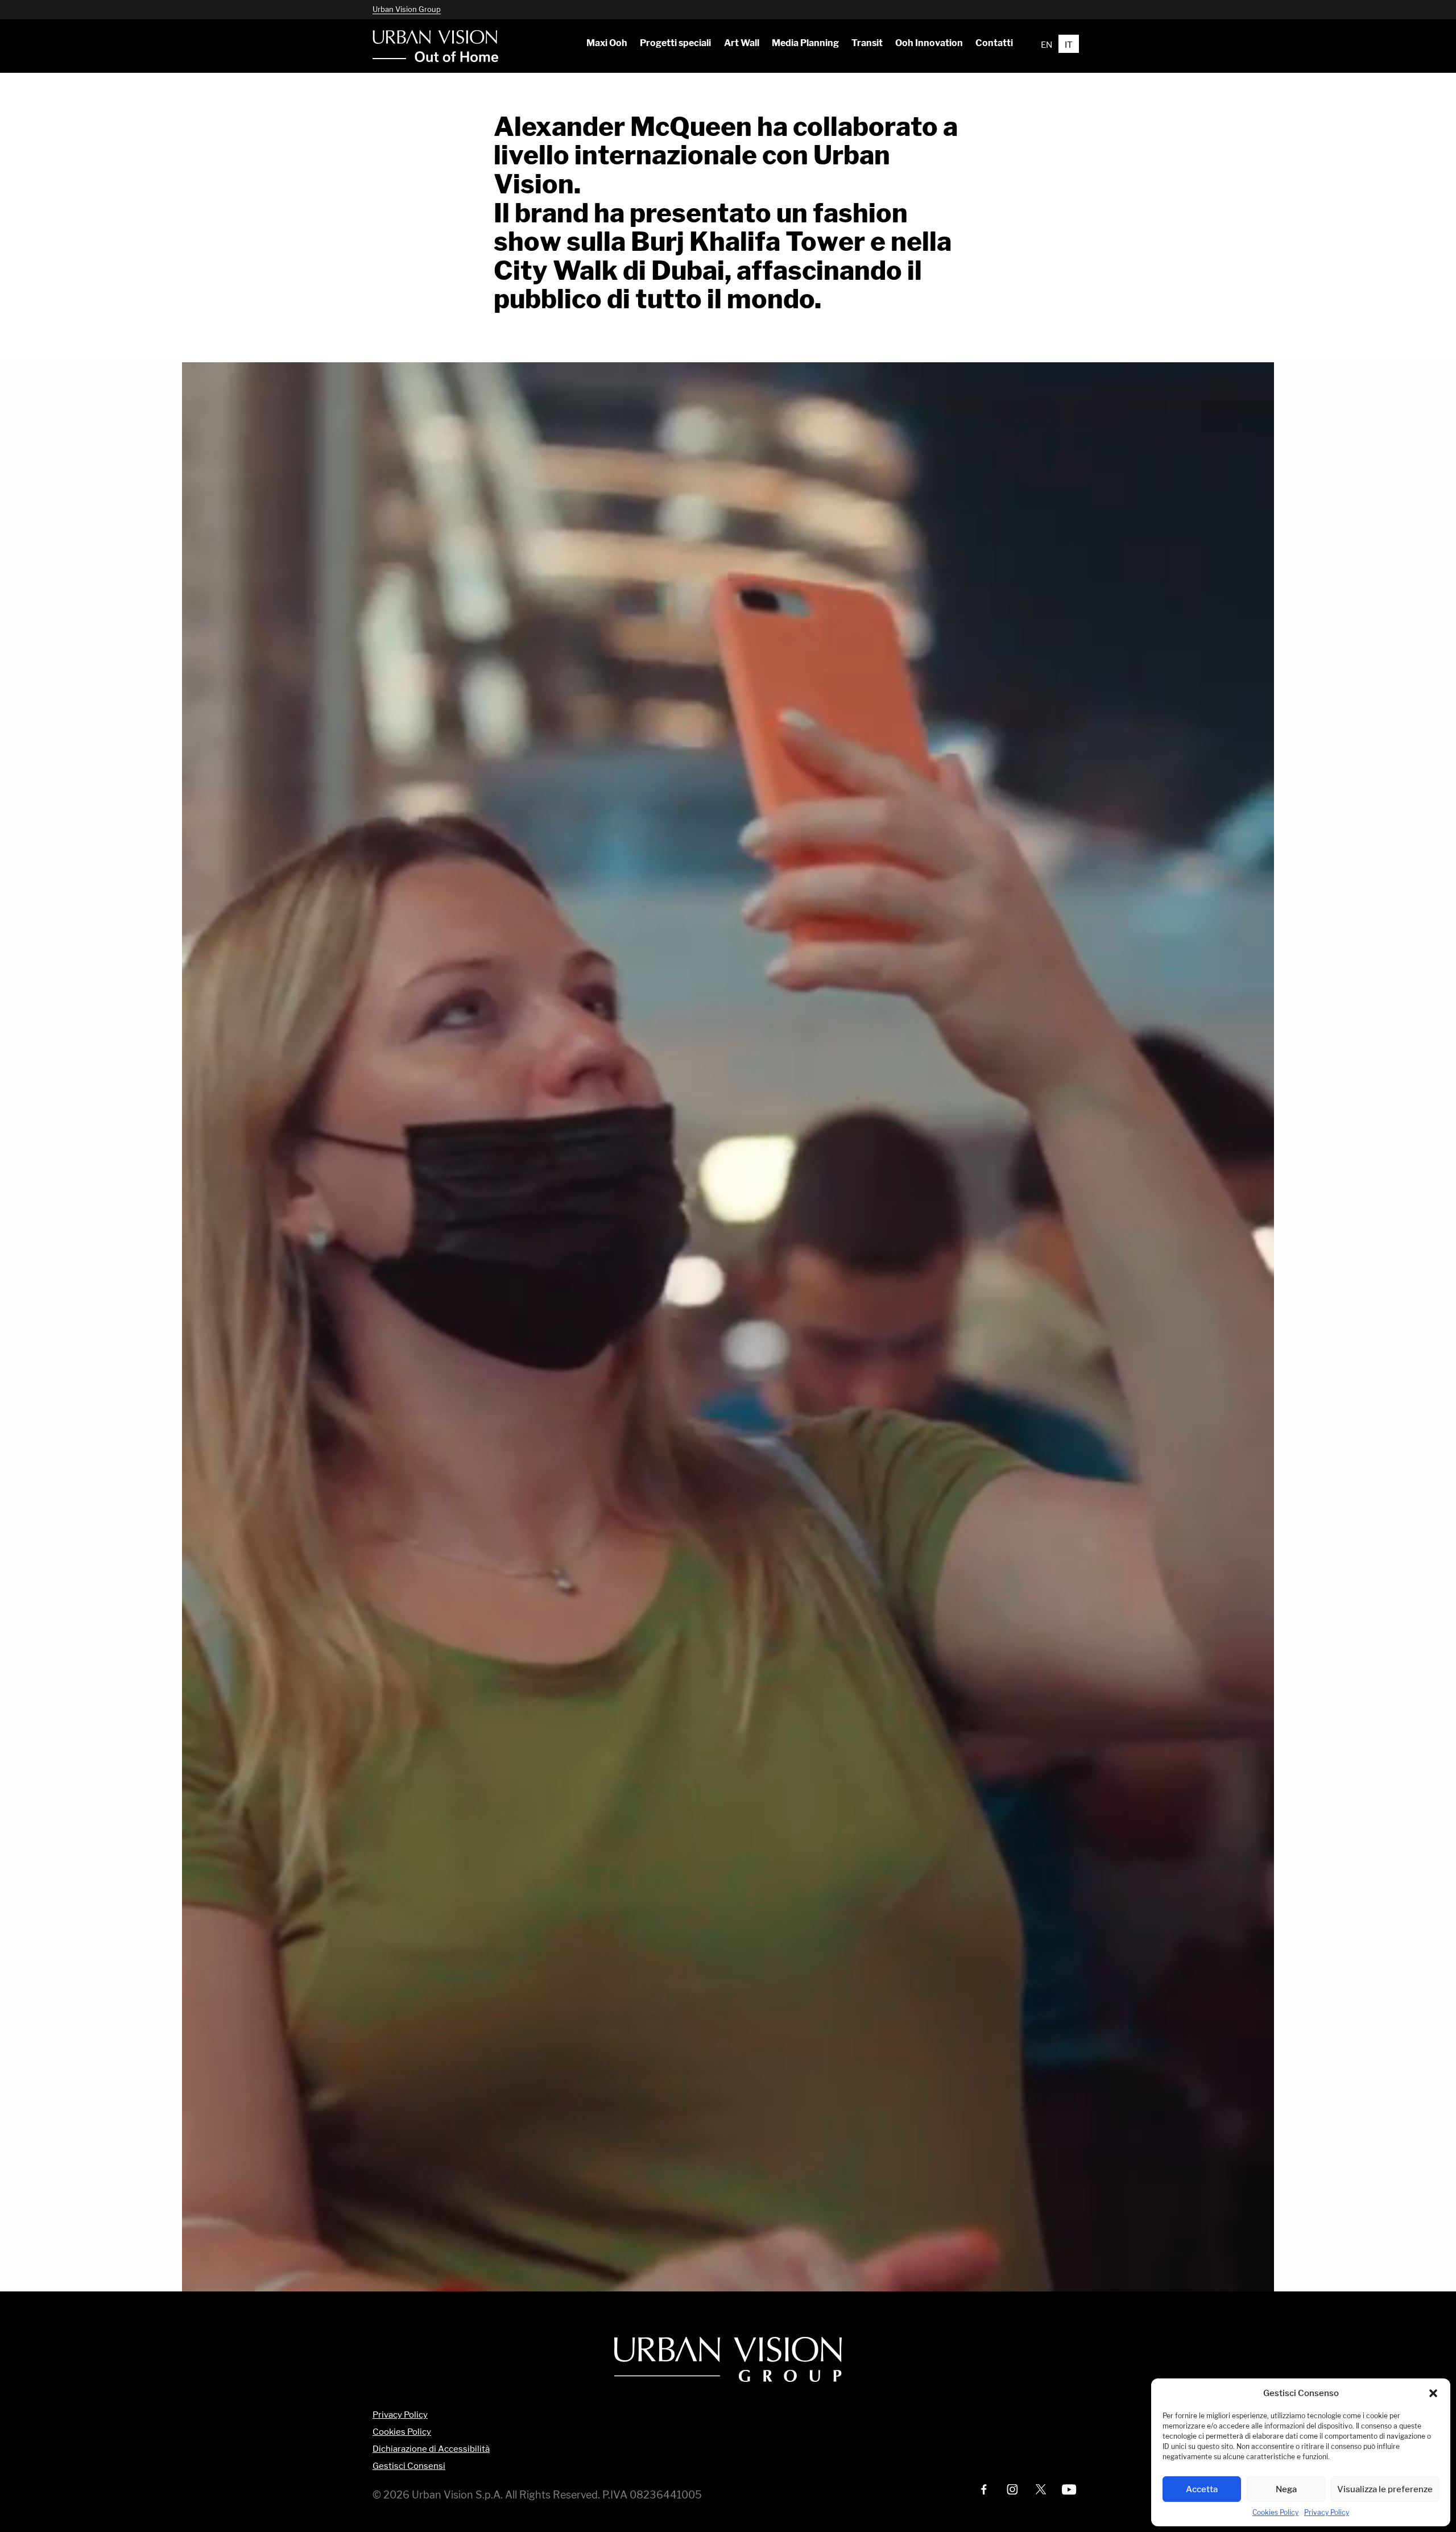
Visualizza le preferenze (1385, 2489)
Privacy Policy (1327, 2512)
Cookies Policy (1275, 2512)
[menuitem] (607, 43)
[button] (1433, 2393)
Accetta (1202, 2489)
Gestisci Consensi (409, 2466)
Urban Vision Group (407, 9)
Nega (1286, 2489)
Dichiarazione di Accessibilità (431, 2449)
